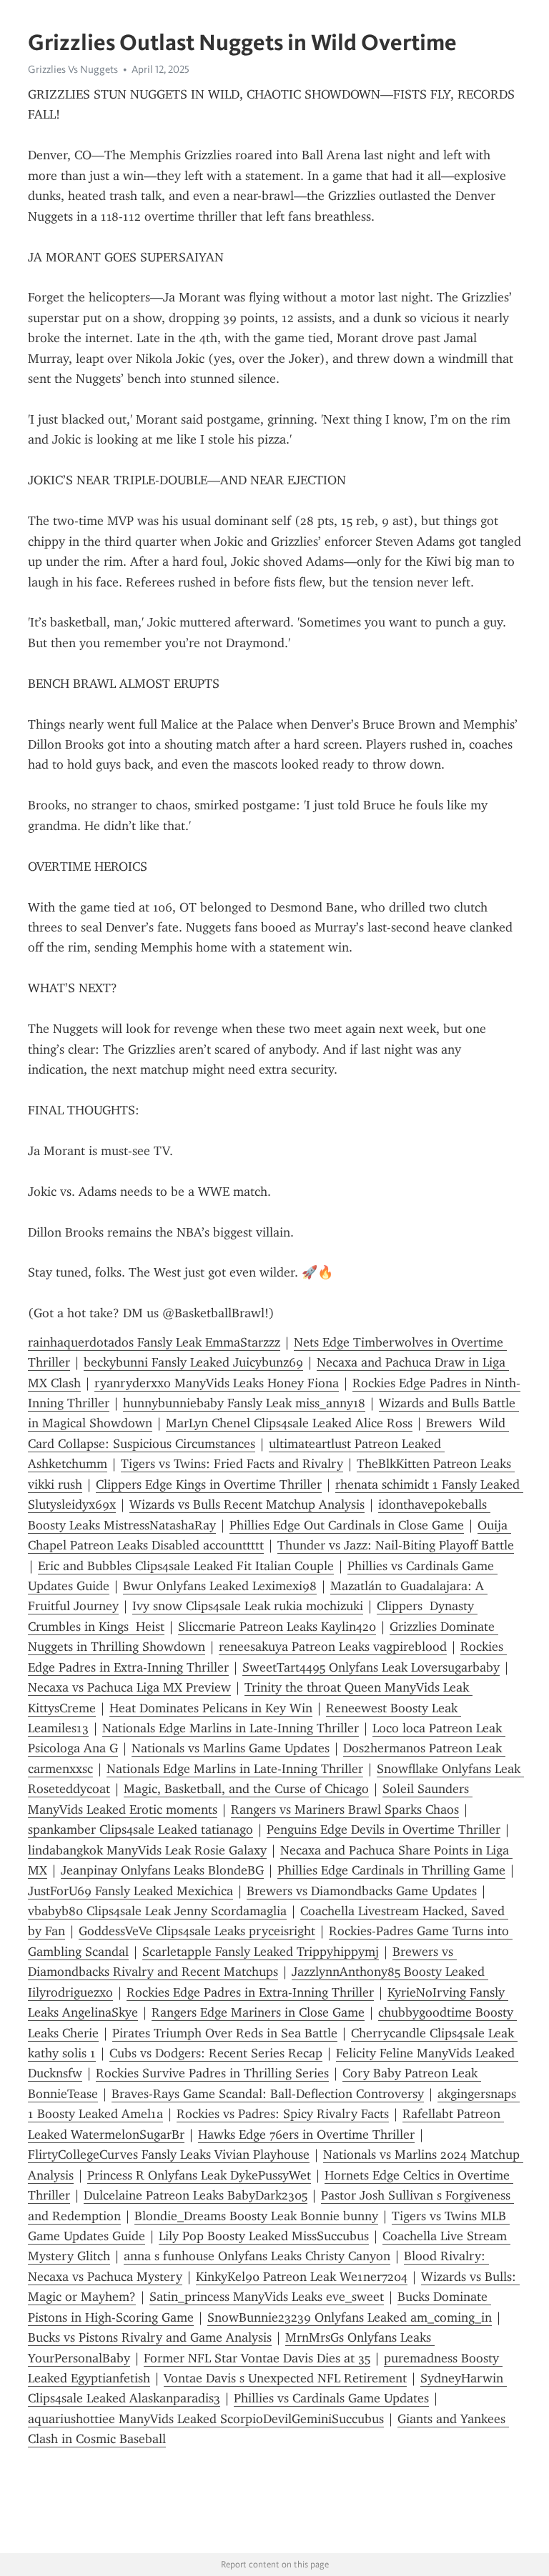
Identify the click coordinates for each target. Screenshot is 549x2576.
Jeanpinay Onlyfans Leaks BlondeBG (162, 1870)
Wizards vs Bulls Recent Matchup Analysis (247, 1504)
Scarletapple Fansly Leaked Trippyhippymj (261, 1952)
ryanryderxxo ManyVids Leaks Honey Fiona (217, 1383)
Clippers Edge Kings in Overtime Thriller (209, 1484)
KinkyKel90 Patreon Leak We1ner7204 (302, 2277)
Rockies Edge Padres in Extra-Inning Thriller (250, 1992)
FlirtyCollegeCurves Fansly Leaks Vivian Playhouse (169, 2155)
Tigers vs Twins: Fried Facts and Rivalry (232, 1464)
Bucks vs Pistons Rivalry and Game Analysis (150, 2337)
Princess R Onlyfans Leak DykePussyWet (199, 2175)
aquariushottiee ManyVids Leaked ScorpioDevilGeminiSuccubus (206, 2419)
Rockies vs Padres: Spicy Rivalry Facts (283, 2114)
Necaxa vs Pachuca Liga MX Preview (129, 1687)
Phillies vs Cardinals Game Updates (331, 2398)
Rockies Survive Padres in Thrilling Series (212, 2073)
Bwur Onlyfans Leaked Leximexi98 (220, 1586)
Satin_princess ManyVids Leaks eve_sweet (267, 2297)
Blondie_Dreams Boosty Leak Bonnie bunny (256, 2216)
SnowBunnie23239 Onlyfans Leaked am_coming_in (350, 2317)
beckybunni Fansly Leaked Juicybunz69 (193, 1362)
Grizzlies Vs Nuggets (73, 69)
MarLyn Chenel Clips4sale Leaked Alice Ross (289, 1423)
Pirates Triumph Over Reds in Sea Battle (225, 2033)
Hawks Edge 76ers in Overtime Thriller (306, 2135)
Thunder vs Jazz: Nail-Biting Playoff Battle (396, 1545)
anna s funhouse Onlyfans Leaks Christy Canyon (257, 2256)
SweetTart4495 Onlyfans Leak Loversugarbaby (371, 1667)
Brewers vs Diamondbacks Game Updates (362, 1891)
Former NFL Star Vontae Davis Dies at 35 (257, 2358)
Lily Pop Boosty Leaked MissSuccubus (264, 2236)
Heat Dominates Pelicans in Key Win (211, 1708)
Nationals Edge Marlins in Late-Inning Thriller (231, 1728)
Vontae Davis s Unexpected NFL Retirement (285, 2378)
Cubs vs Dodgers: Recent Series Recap (216, 2053)
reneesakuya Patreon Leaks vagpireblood (333, 1647)
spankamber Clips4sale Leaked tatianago (140, 1829)
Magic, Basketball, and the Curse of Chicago (246, 1789)
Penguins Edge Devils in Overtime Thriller (384, 1829)
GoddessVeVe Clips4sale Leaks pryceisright (197, 1931)
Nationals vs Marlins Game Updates (231, 1748)
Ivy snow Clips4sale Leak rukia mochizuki (248, 1606)
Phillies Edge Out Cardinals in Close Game (347, 1525)
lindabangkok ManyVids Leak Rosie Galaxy (147, 1850)
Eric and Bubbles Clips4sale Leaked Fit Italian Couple (186, 1566)
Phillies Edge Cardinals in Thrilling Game (391, 1870)
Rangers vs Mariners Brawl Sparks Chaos (345, 1809)
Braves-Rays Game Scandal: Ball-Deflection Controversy (268, 2094)
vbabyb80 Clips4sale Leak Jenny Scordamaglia (157, 1911)
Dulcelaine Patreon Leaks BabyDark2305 (196, 2195)
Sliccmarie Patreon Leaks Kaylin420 (277, 1627)
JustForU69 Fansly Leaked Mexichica (130, 1891)
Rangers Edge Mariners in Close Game (258, 2012)
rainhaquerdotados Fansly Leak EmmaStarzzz (154, 1342)
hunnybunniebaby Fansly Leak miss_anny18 (244, 1403)
